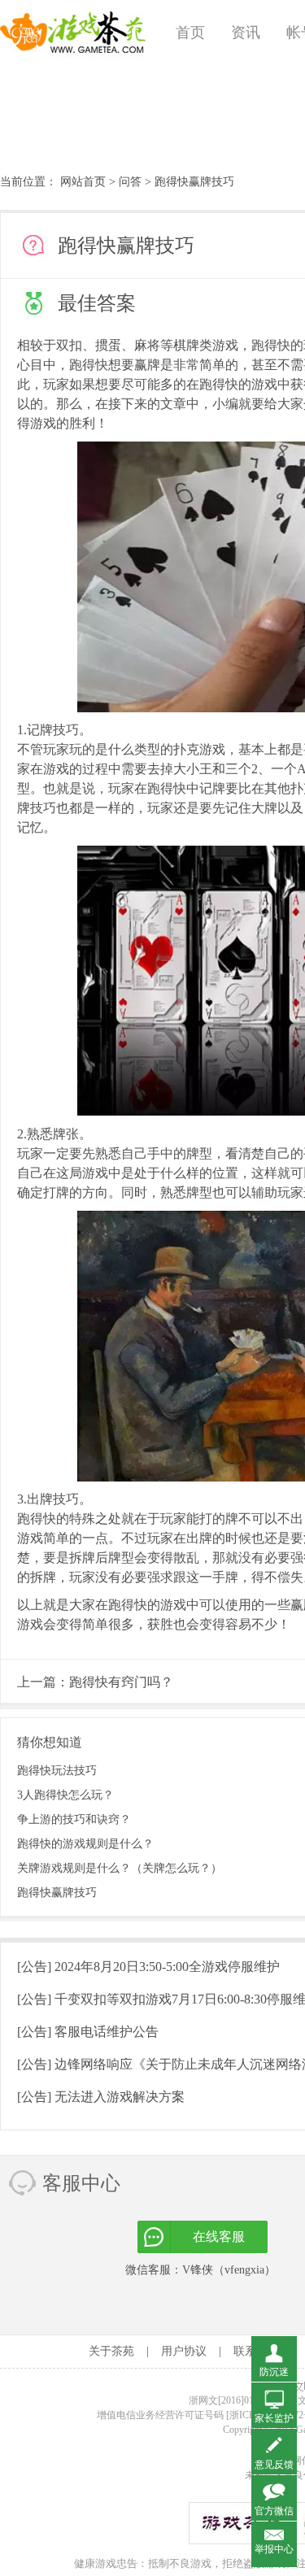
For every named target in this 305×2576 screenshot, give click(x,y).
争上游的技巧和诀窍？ (74, 1819)
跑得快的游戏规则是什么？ (85, 1844)
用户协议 (184, 2351)
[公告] (148, 1967)
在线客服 (219, 2237)
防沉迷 (274, 2372)
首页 (190, 33)
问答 (130, 182)
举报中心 (274, 2549)
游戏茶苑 (73, 33)
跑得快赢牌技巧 (57, 1893)
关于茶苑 (111, 2351)
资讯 (246, 33)
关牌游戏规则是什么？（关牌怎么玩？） (120, 1868)
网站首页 (83, 182)
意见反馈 (274, 2465)
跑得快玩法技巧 (57, 1771)
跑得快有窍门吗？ (121, 1682)
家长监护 (274, 2418)
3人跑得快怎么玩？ (65, 1795)
